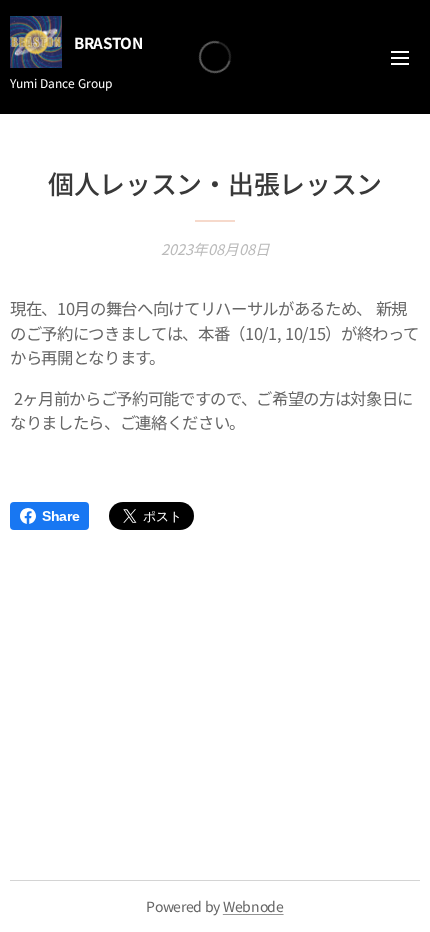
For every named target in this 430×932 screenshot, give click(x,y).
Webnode (253, 906)
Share (60, 516)
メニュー (400, 57)
